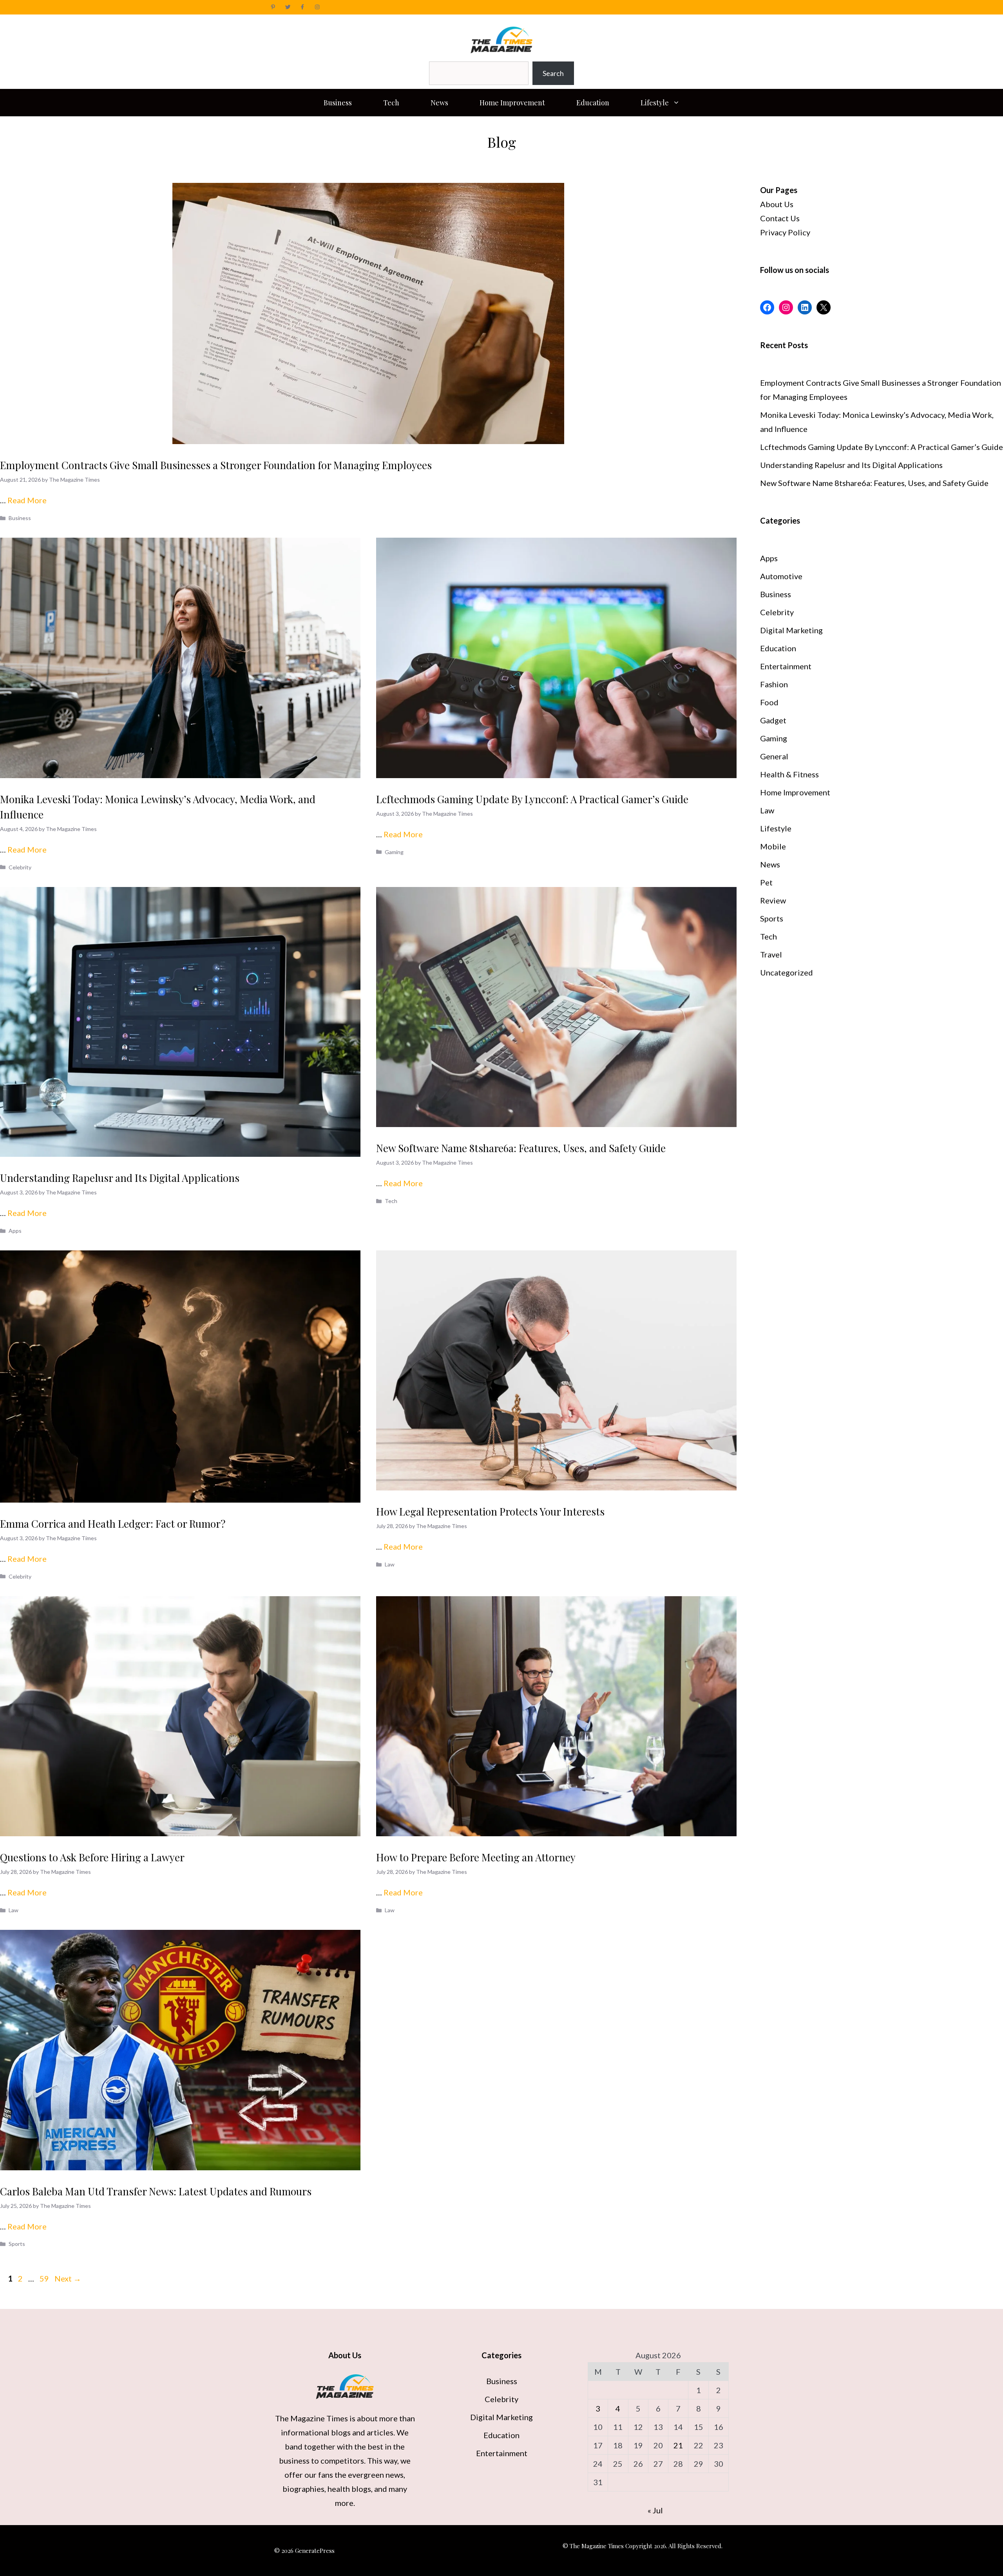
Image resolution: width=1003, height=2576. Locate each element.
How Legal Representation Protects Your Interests (490, 1511)
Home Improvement (512, 103)
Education (593, 103)
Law (390, 1564)
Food (769, 702)
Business (338, 103)
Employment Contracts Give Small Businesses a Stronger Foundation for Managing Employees (216, 465)
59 (45, 2278)
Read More (27, 500)
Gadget (773, 720)
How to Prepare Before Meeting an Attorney (476, 1857)
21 (678, 2445)
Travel (771, 954)
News (439, 103)
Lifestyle (655, 103)
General (774, 756)
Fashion (774, 684)
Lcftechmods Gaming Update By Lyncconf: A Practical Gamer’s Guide (532, 799)
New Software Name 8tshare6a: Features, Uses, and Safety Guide (521, 1148)
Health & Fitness (789, 774)
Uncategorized (787, 972)
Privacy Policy (785, 232)
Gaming (394, 852)
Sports (17, 2244)
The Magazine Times (311, 2418)
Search (553, 73)
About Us (777, 204)
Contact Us (780, 218)
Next (68, 2278)
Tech (391, 103)
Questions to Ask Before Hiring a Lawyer (92, 1857)
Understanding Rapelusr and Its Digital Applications (120, 1178)
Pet (766, 882)
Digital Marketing (791, 630)
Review (773, 900)
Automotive (781, 576)
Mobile (773, 846)
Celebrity (20, 867)
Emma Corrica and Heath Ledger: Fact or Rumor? (113, 1524)
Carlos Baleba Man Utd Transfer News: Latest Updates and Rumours (156, 2191)
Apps (15, 1231)
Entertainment (786, 666)
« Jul (655, 2510)
